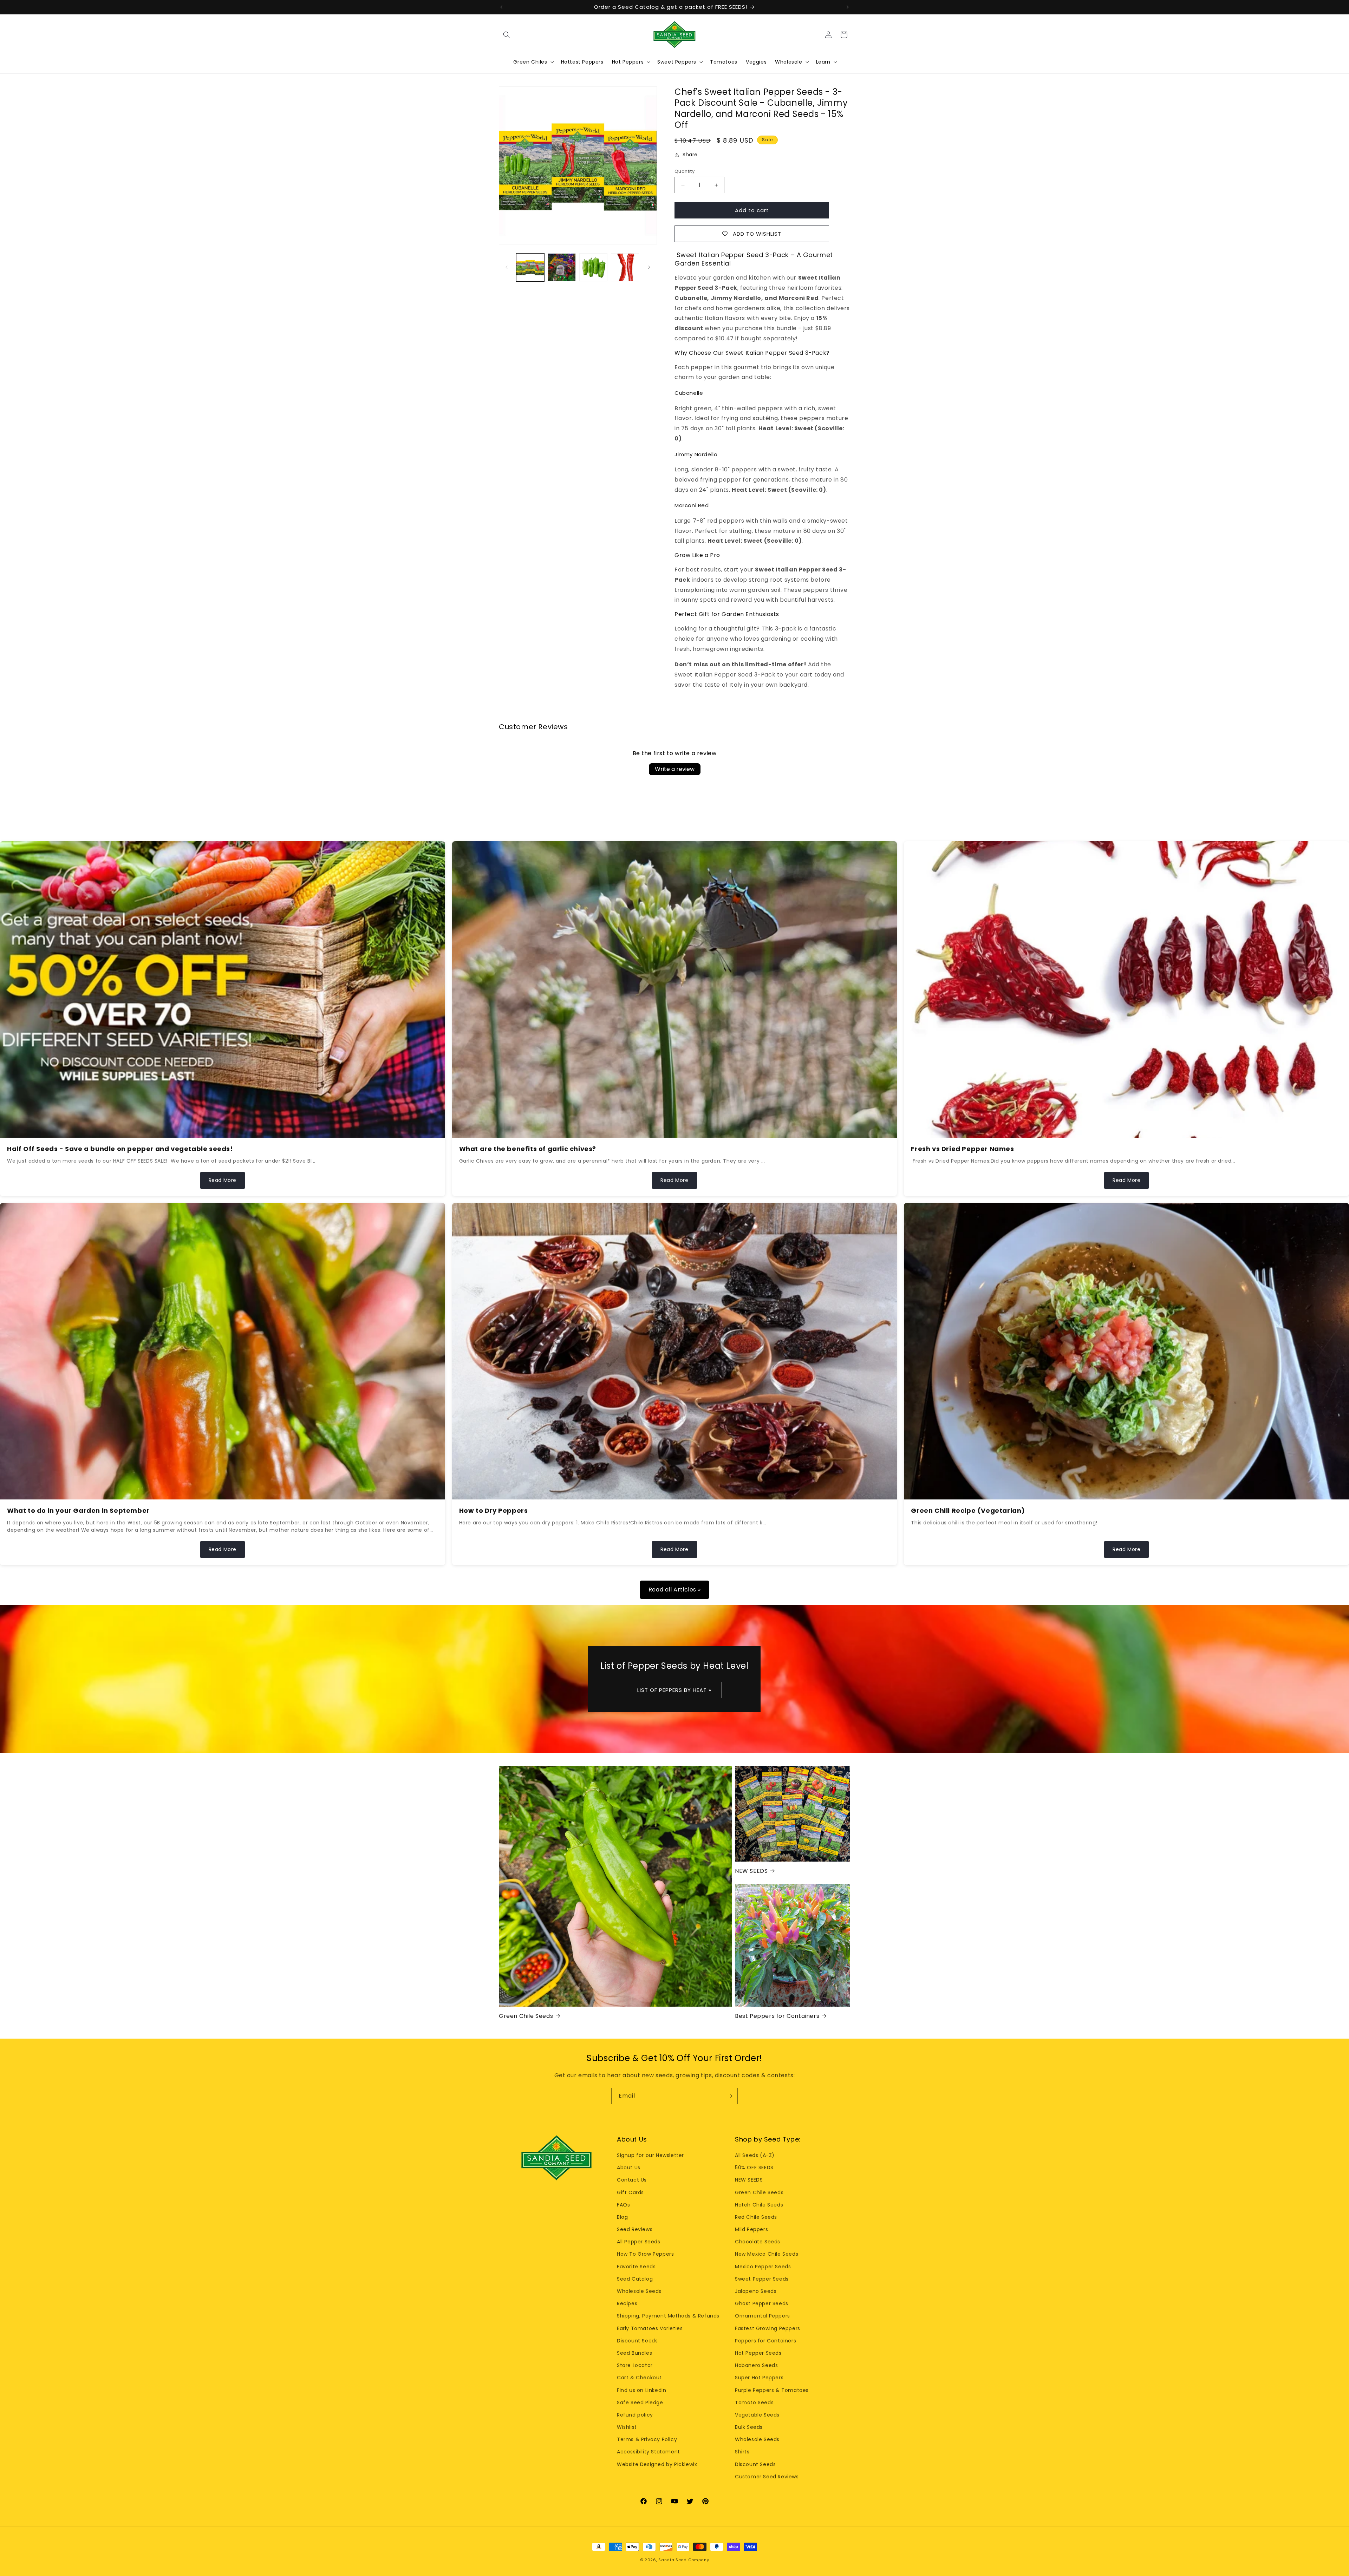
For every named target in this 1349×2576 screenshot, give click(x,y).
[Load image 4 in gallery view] (625, 267)
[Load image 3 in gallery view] (593, 267)
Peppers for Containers (765, 2341)
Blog (622, 2217)
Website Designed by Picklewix (657, 2464)
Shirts (742, 2452)
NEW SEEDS (751, 1871)
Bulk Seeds (749, 2427)
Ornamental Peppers (763, 2316)
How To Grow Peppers (645, 2254)
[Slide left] (507, 267)
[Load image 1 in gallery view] (530, 267)
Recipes (627, 2303)
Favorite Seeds (636, 2267)
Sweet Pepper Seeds (762, 2279)
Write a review (675, 769)
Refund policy (635, 2415)
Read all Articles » (674, 1590)
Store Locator (635, 2365)
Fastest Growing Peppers (768, 2328)
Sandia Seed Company (684, 2560)
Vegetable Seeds (757, 2415)
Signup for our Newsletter (650, 2155)
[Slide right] (649, 267)
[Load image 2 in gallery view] (562, 267)
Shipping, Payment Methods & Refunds (668, 2316)
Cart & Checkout (639, 2378)
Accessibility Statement (649, 2452)
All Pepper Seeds (639, 2242)
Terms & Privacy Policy (647, 2439)
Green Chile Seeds (526, 2016)
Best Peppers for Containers (777, 2016)
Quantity (685, 171)
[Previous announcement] (501, 7)
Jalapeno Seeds (756, 2291)
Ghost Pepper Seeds (762, 2303)
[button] (507, 35)
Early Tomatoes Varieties (650, 2328)
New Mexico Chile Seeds (767, 2254)
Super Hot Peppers (759, 2378)
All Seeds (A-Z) (755, 2155)
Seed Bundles (634, 2353)
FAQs (623, 2205)
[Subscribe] (730, 2096)
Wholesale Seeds (639, 2291)
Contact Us (632, 2180)
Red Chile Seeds (756, 2217)
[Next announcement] (848, 7)
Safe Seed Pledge (640, 2402)
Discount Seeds (637, 2341)
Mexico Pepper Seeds (763, 2267)
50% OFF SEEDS (754, 2168)
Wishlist (627, 2427)
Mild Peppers (751, 2229)
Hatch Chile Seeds (759, 2205)
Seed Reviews (635, 2229)
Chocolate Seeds (758, 2242)
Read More (223, 1180)
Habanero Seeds (756, 2365)
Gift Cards (630, 2192)
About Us (629, 2168)
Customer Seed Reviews (767, 2477)
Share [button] (690, 155)
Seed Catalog (635, 2279)
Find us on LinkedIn (641, 2390)
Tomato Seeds (754, 2402)
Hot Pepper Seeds (758, 2353)
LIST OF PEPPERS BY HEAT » (675, 1690)
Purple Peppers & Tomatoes (772, 2390)
